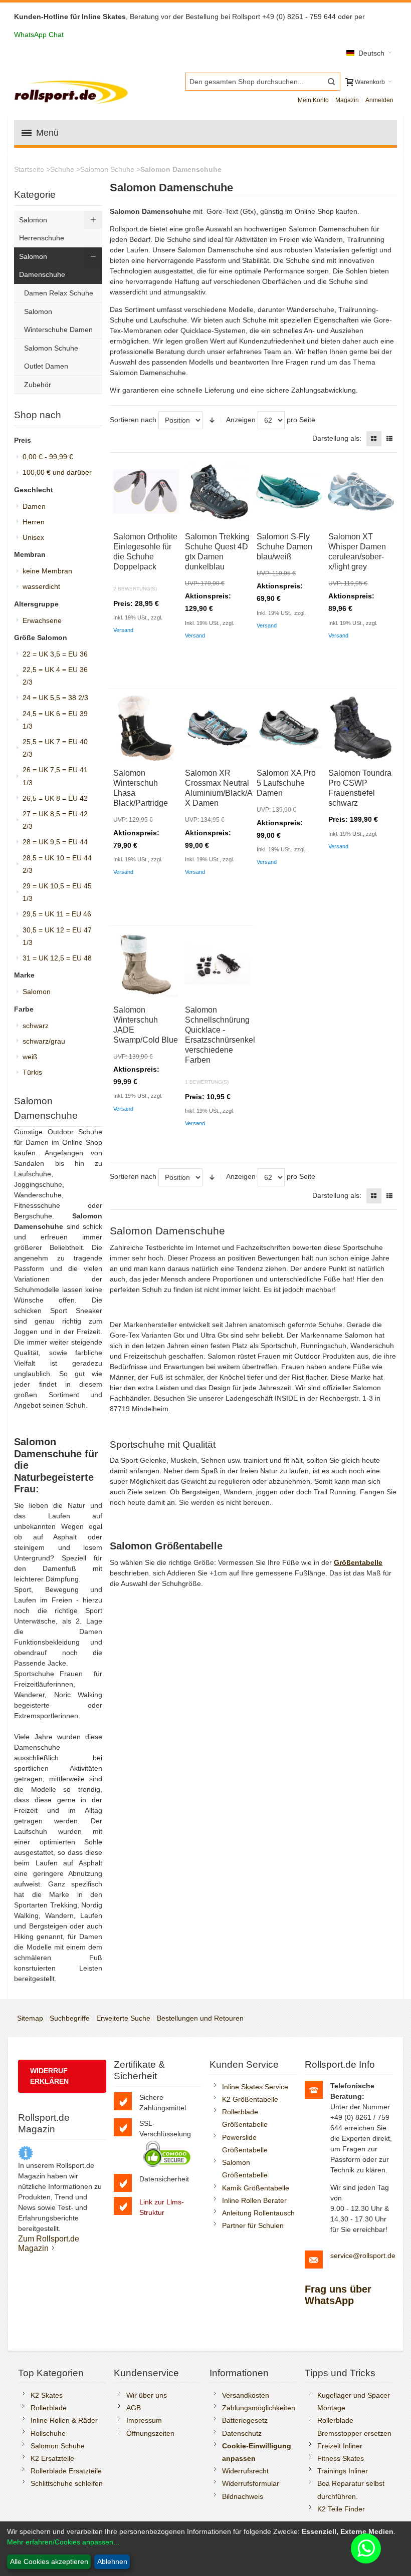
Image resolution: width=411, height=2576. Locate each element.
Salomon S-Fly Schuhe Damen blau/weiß (284, 547)
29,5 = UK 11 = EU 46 (57, 914)
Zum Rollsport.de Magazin (49, 2243)
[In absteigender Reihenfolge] (212, 420)
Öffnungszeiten (150, 2433)
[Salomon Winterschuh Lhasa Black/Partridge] (146, 728)
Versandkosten (246, 2395)
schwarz (36, 1026)
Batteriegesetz (245, 2420)
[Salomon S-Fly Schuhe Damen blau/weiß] (289, 491)
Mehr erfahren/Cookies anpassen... (63, 2542)
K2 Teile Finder (341, 2509)
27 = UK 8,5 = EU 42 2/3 (55, 820)
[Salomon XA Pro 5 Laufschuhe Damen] (289, 728)
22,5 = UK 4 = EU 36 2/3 (55, 676)
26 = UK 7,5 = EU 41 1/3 (55, 776)
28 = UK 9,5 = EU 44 (55, 842)
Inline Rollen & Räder (64, 2420)
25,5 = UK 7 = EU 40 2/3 (55, 748)
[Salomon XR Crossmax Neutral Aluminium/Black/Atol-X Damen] (218, 728)
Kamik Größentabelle (256, 2188)
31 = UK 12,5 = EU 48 (57, 958)
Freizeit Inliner (340, 2446)
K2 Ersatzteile (52, 2458)
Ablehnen (112, 2561)
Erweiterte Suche (123, 2018)
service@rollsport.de (363, 2256)
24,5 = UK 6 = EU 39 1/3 (55, 720)
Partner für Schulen (253, 2225)
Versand (123, 630)
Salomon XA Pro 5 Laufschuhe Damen (286, 783)
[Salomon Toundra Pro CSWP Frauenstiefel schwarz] (361, 728)
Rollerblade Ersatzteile (66, 2471)
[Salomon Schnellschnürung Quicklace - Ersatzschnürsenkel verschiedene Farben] (218, 964)
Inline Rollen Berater (254, 2200)
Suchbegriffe (70, 2018)
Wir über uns (147, 2395)
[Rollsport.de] (73, 91)
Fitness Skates (341, 2458)
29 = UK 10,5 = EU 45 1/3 (57, 892)
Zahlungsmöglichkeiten (259, 2408)
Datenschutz (242, 2433)
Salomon (37, 992)
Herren (34, 522)
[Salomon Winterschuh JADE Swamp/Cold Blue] (146, 964)
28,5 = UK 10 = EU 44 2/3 (57, 864)
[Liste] (389, 439)
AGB (134, 2408)
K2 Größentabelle (250, 2099)
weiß (30, 1057)
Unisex (33, 537)
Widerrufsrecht (245, 2471)
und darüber (57, 472)
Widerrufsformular (251, 2483)
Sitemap (30, 2018)
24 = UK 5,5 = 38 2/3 (55, 698)
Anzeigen (241, 420)
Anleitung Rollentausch (258, 2213)
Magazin (347, 100)
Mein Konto (313, 100)
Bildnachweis (243, 2496)
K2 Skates (47, 2395)
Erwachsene (42, 620)
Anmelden (379, 100)
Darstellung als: (337, 438)
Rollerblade (49, 2408)
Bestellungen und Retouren (200, 2018)
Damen (34, 506)
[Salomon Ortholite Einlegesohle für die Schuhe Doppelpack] (146, 491)
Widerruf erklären (49, 2076)
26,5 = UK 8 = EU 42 (55, 798)
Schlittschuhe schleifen (67, 2483)
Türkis (32, 1072)
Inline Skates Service (255, 2087)
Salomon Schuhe (58, 2446)
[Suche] (331, 82)
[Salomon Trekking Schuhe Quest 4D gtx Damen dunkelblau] (218, 491)
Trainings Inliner (343, 2471)
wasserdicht (41, 586)
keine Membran (47, 571)
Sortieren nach (133, 420)
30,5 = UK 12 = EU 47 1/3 (57, 936)
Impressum (144, 2420)
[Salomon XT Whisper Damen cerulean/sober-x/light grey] (361, 491)
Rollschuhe (48, 2433)
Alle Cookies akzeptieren (49, 2561)
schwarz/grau (44, 1041)
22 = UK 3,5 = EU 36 (55, 654)
